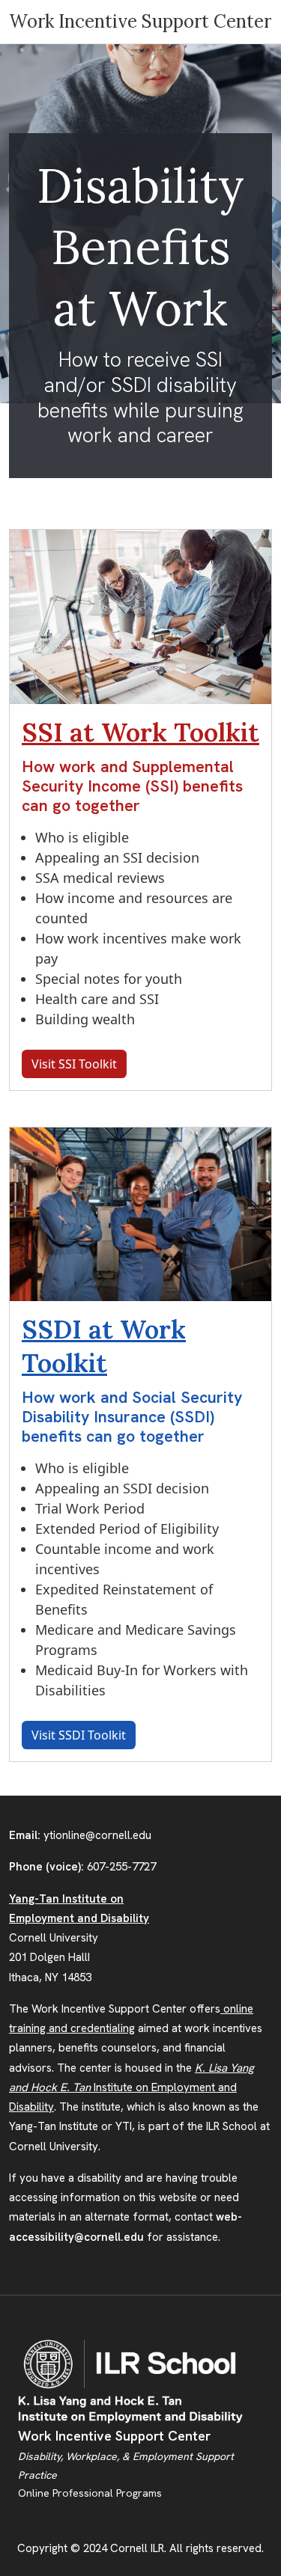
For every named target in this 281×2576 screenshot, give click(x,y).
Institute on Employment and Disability (132, 2088)
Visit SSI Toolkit (74, 1064)
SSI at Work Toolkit (140, 732)
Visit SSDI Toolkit (79, 1735)
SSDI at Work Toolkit (104, 1346)
